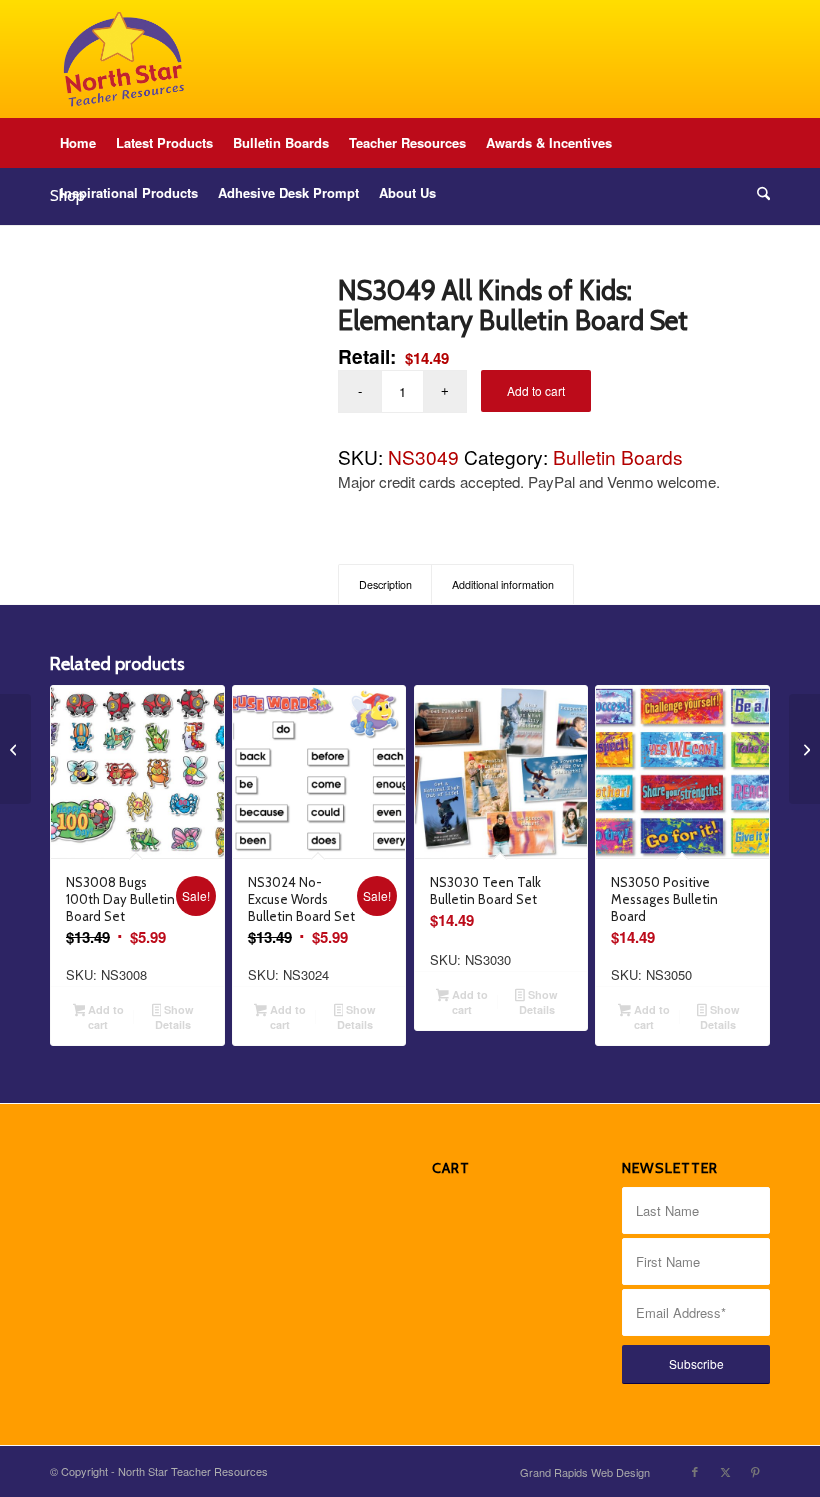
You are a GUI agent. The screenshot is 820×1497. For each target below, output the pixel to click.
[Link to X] (725, 1471)
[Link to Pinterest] (755, 1471)
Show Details (174, 1017)
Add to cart (536, 390)
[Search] (758, 193)
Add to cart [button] (104, 1017)
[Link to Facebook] (695, 1471)
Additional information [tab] (503, 584)
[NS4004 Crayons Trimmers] (804, 749)
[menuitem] (78, 143)
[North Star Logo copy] (124, 59)
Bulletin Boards (618, 456)
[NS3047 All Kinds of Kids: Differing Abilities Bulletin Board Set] (15, 749)
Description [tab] (385, 584)
